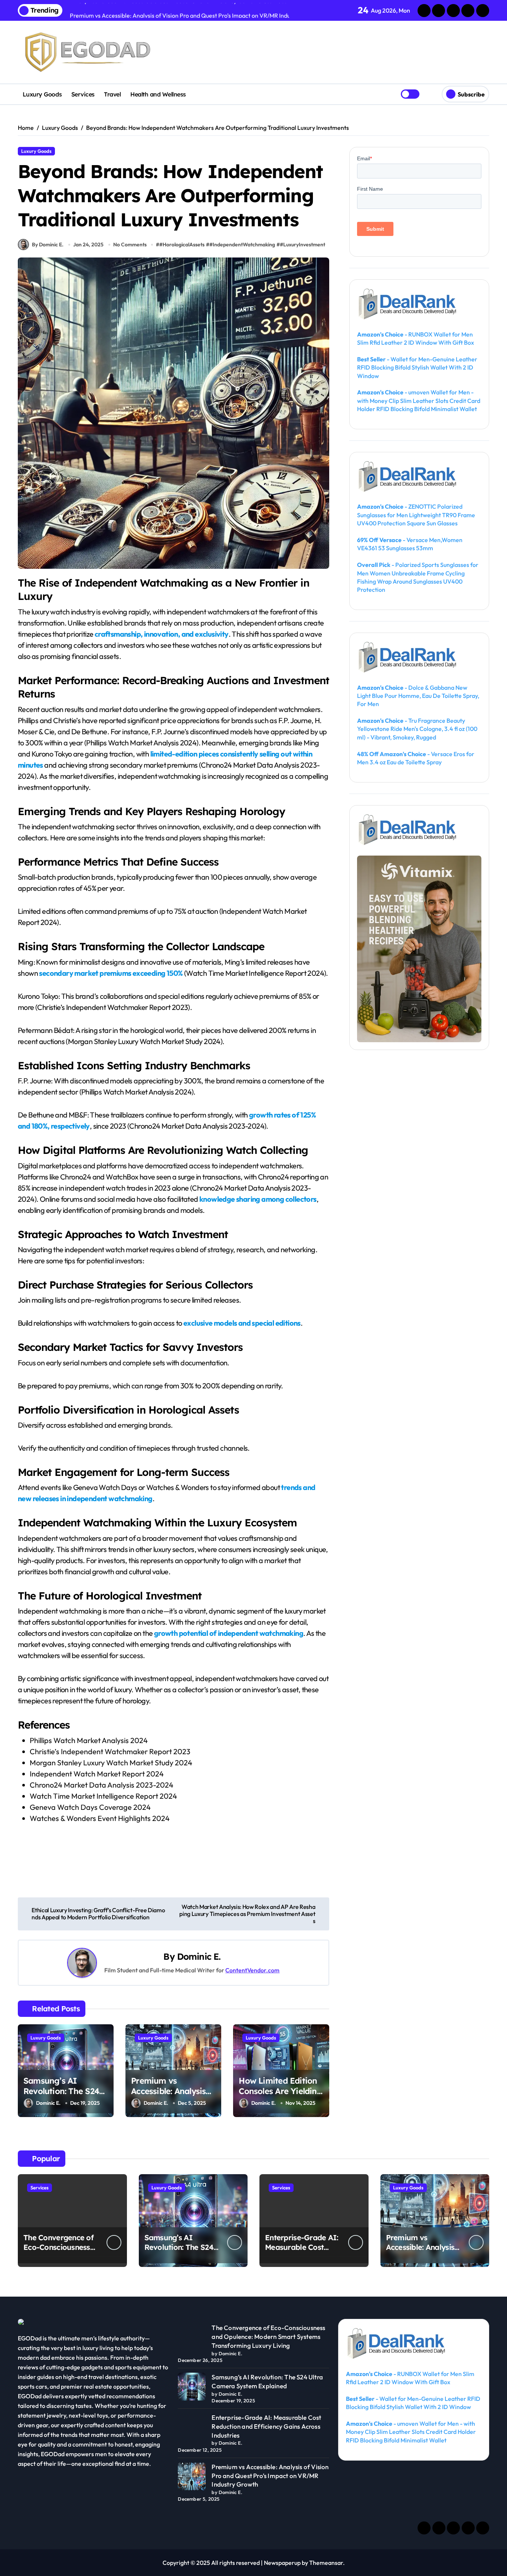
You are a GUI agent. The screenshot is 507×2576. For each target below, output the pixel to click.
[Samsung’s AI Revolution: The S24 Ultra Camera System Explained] (192, 2387)
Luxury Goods (42, 94)
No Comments (130, 245)
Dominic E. (199, 1956)
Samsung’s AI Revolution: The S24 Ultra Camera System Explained (65, 2097)
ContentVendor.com (252, 1970)
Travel (112, 94)
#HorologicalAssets (182, 245)
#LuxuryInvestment (302, 245)
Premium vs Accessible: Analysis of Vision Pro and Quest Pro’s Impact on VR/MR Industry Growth (270, 2476)
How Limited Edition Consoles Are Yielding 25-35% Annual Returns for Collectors (281, 2097)
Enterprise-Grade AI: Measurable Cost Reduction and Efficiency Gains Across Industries (266, 2426)
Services (83, 94)
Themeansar (326, 2563)
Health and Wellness (158, 94)
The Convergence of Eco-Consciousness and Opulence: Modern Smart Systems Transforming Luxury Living (268, 2337)
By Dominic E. (48, 245)
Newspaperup (282, 2563)
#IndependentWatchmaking (242, 245)
